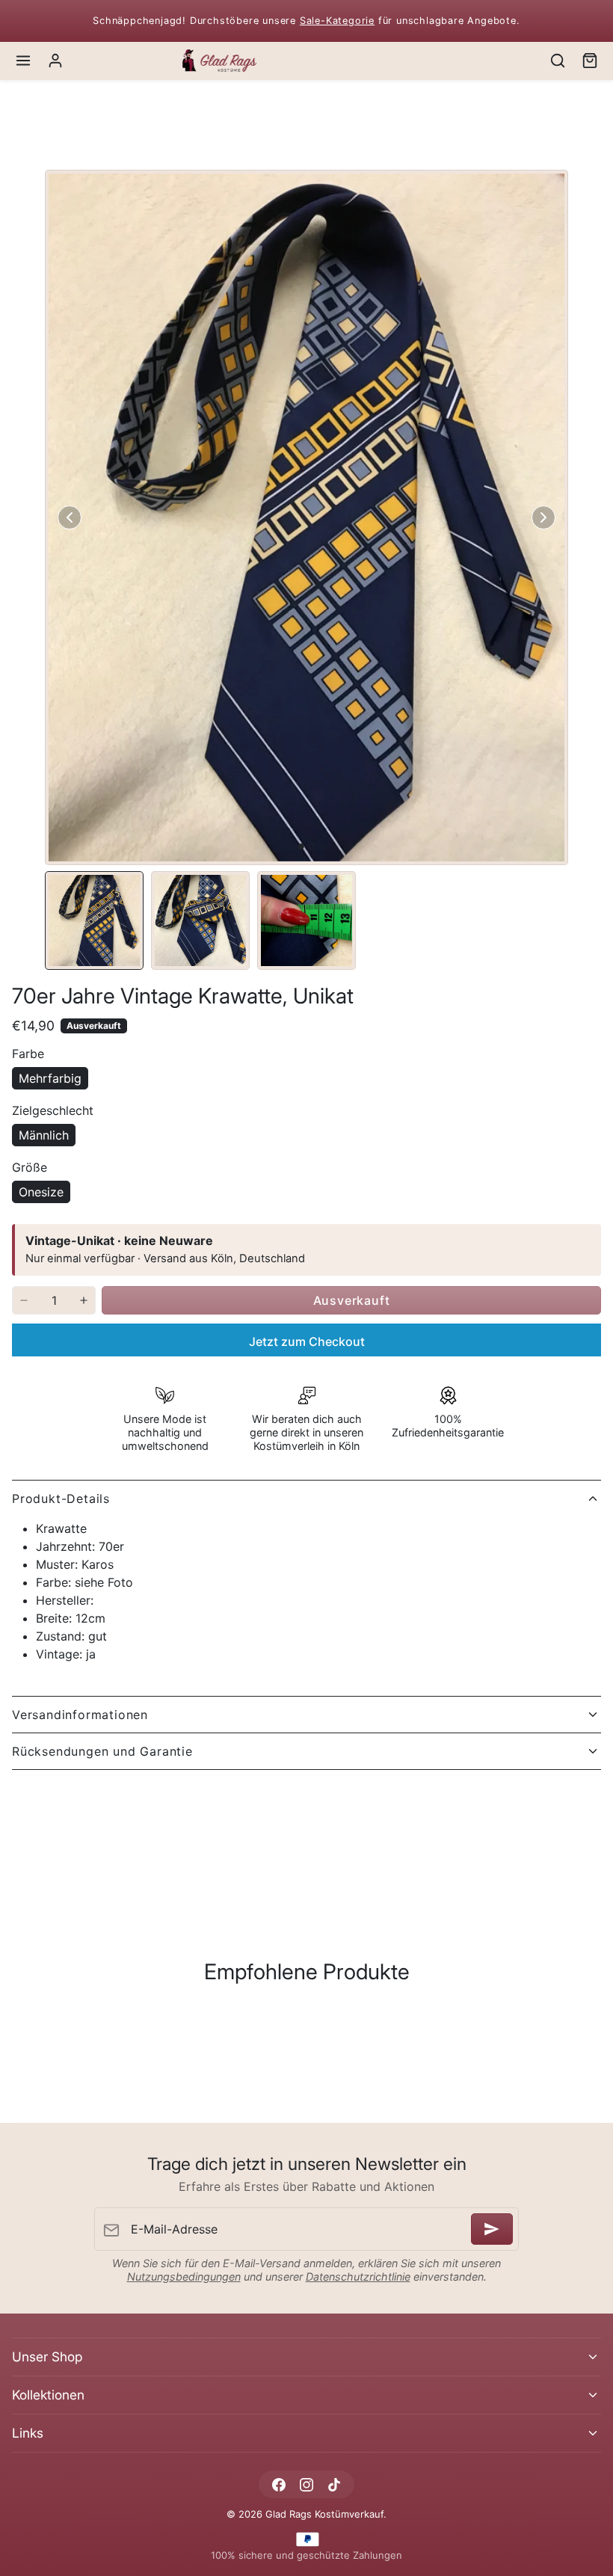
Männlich (44, 1135)
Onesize (41, 1192)
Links (28, 2433)
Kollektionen (48, 2395)
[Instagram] (306, 2484)
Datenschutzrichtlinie (358, 2277)
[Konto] (56, 61)
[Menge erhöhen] (84, 1300)
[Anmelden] (492, 2229)
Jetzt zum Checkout (307, 1341)
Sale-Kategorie (337, 21)
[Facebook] (278, 2484)
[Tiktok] (335, 2484)
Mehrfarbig (50, 1078)
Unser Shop (47, 2357)
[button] (24, 61)
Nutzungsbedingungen (184, 2277)
